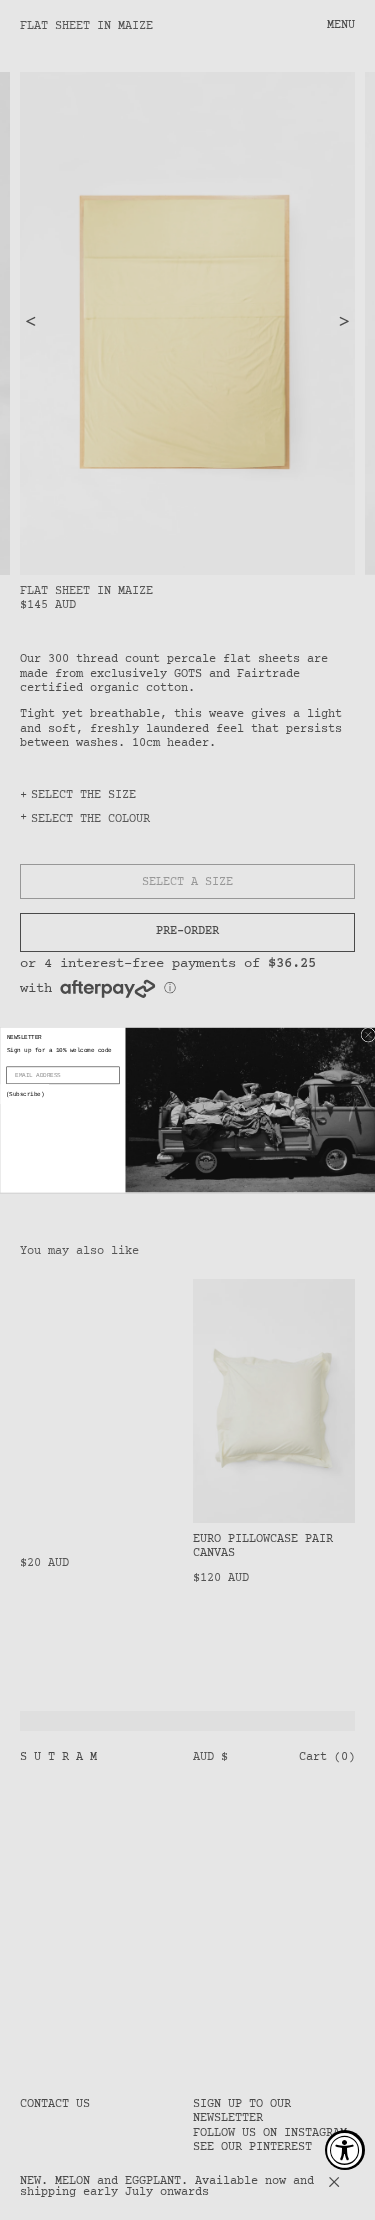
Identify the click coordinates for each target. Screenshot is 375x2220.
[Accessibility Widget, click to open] (345, 2150)
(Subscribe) (24, 1094)
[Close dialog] (368, 1034)
